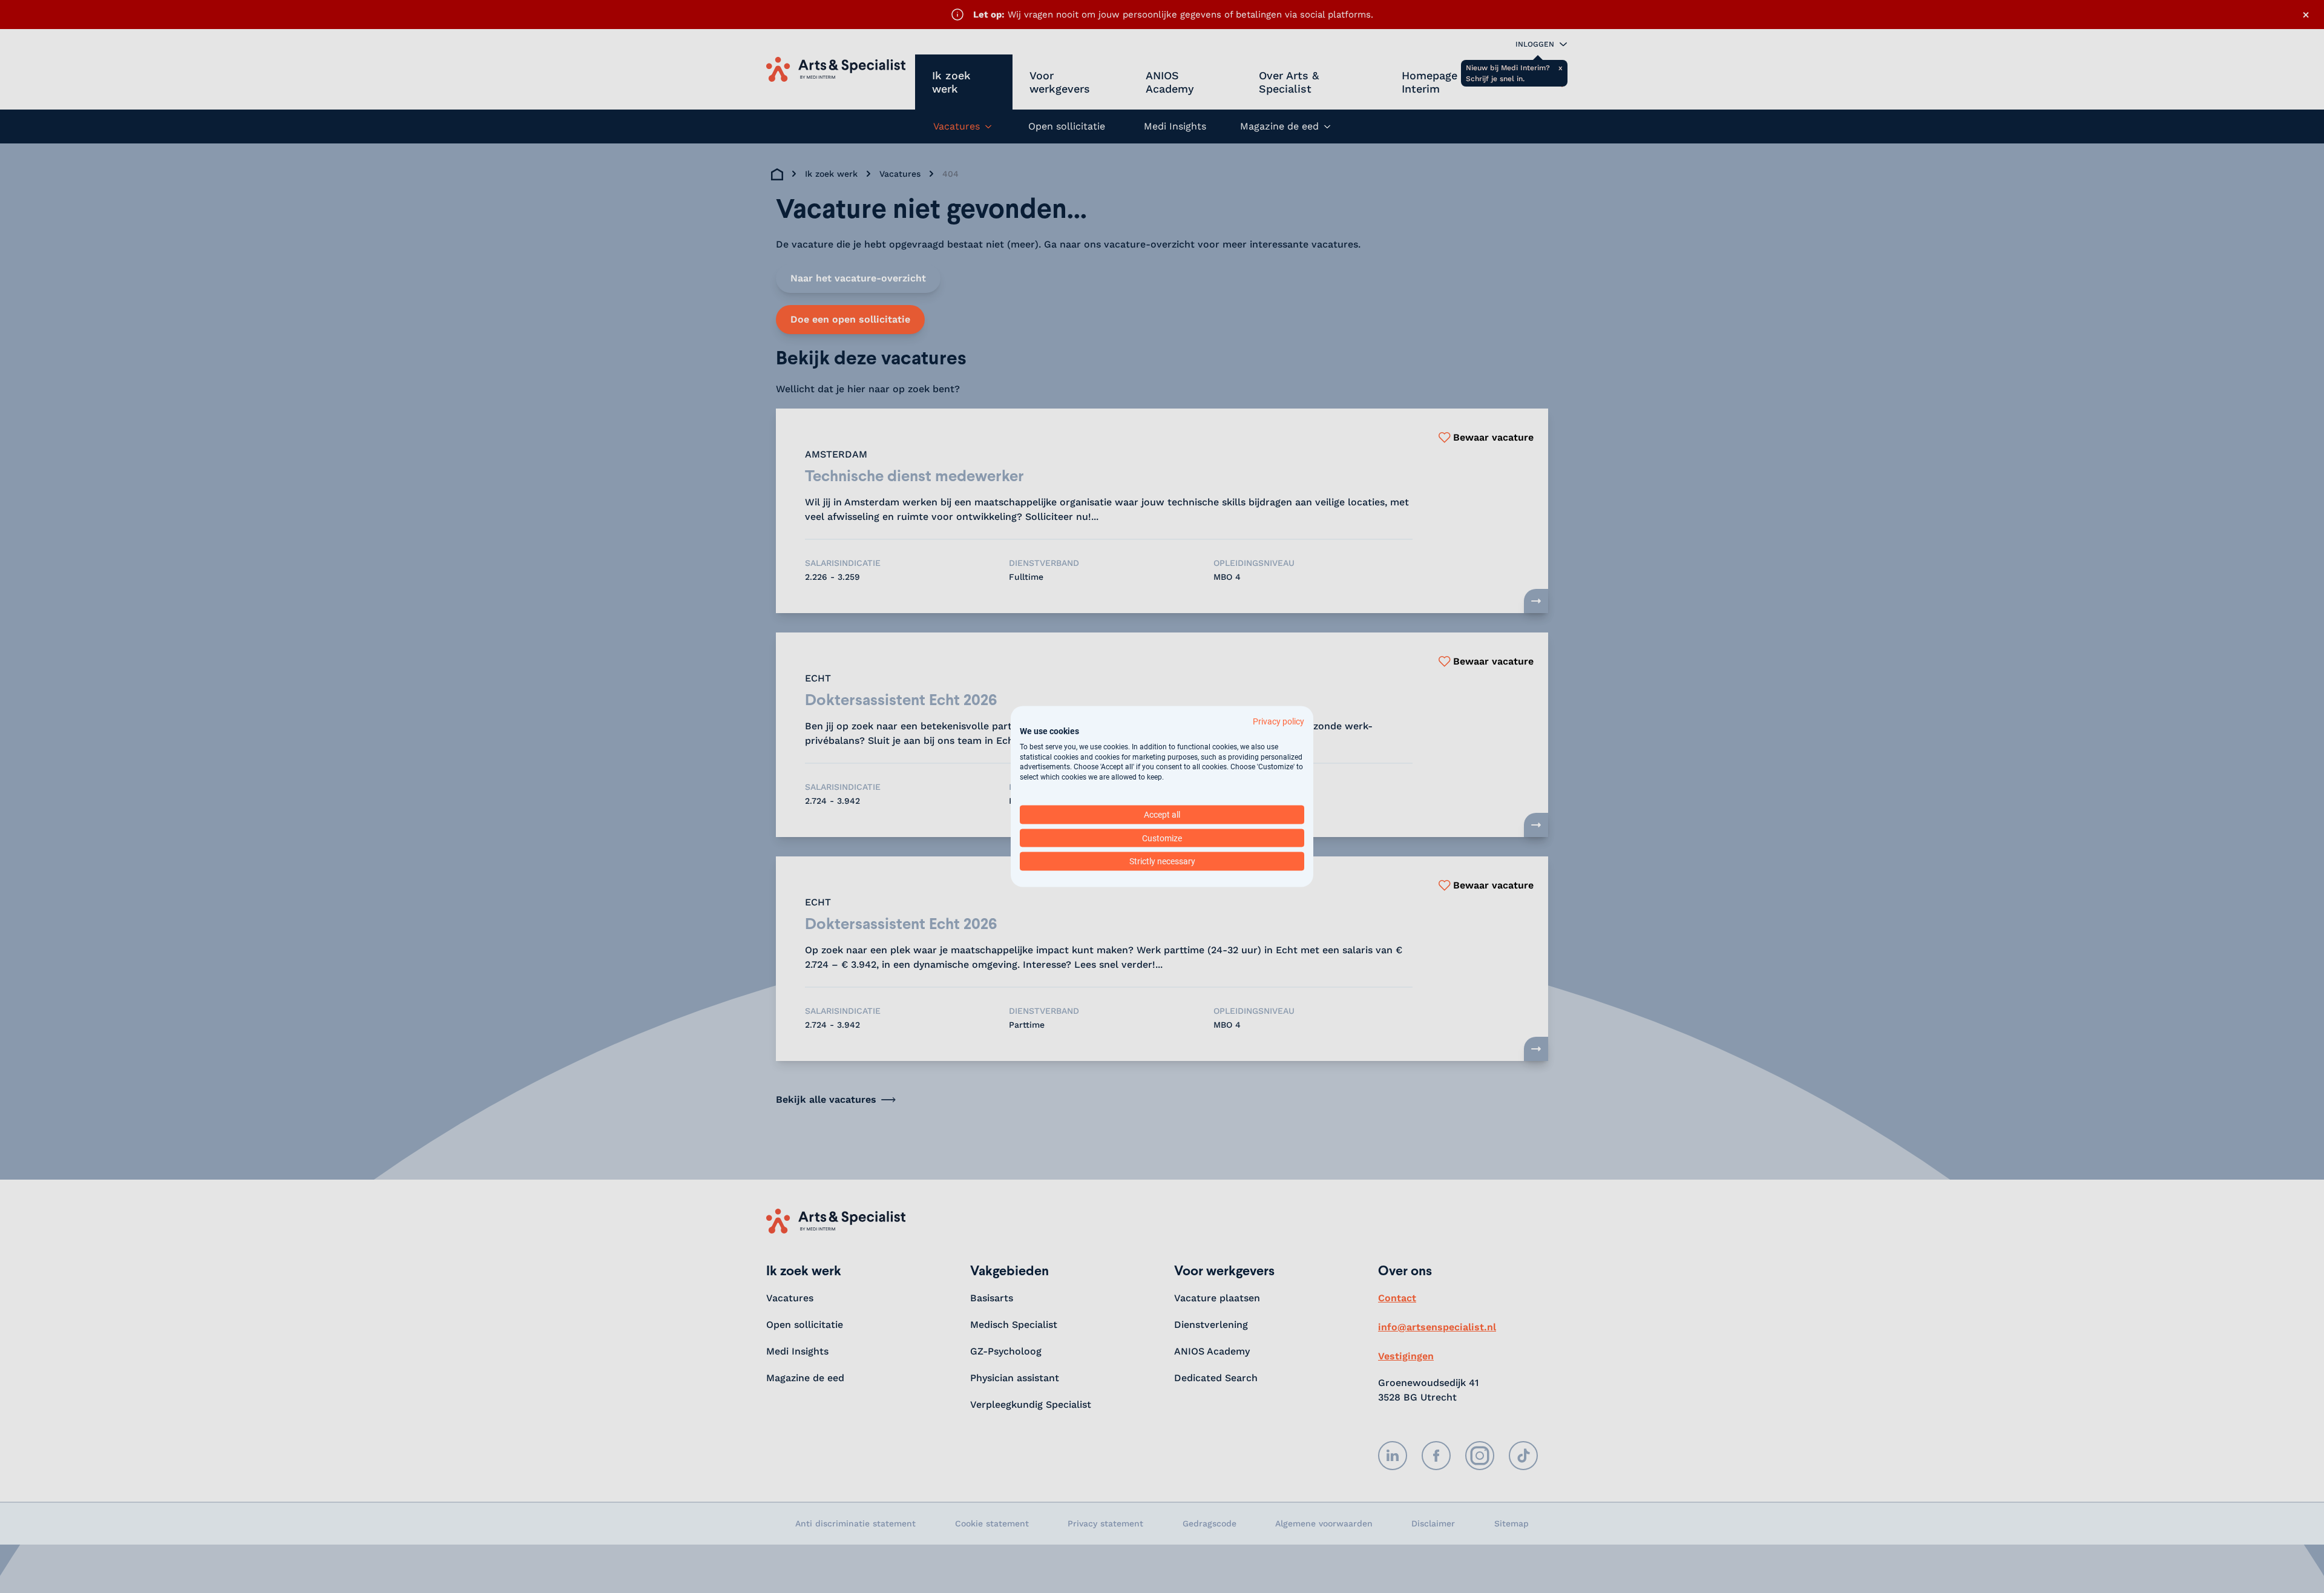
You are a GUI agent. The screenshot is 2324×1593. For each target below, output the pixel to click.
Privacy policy (1279, 721)
